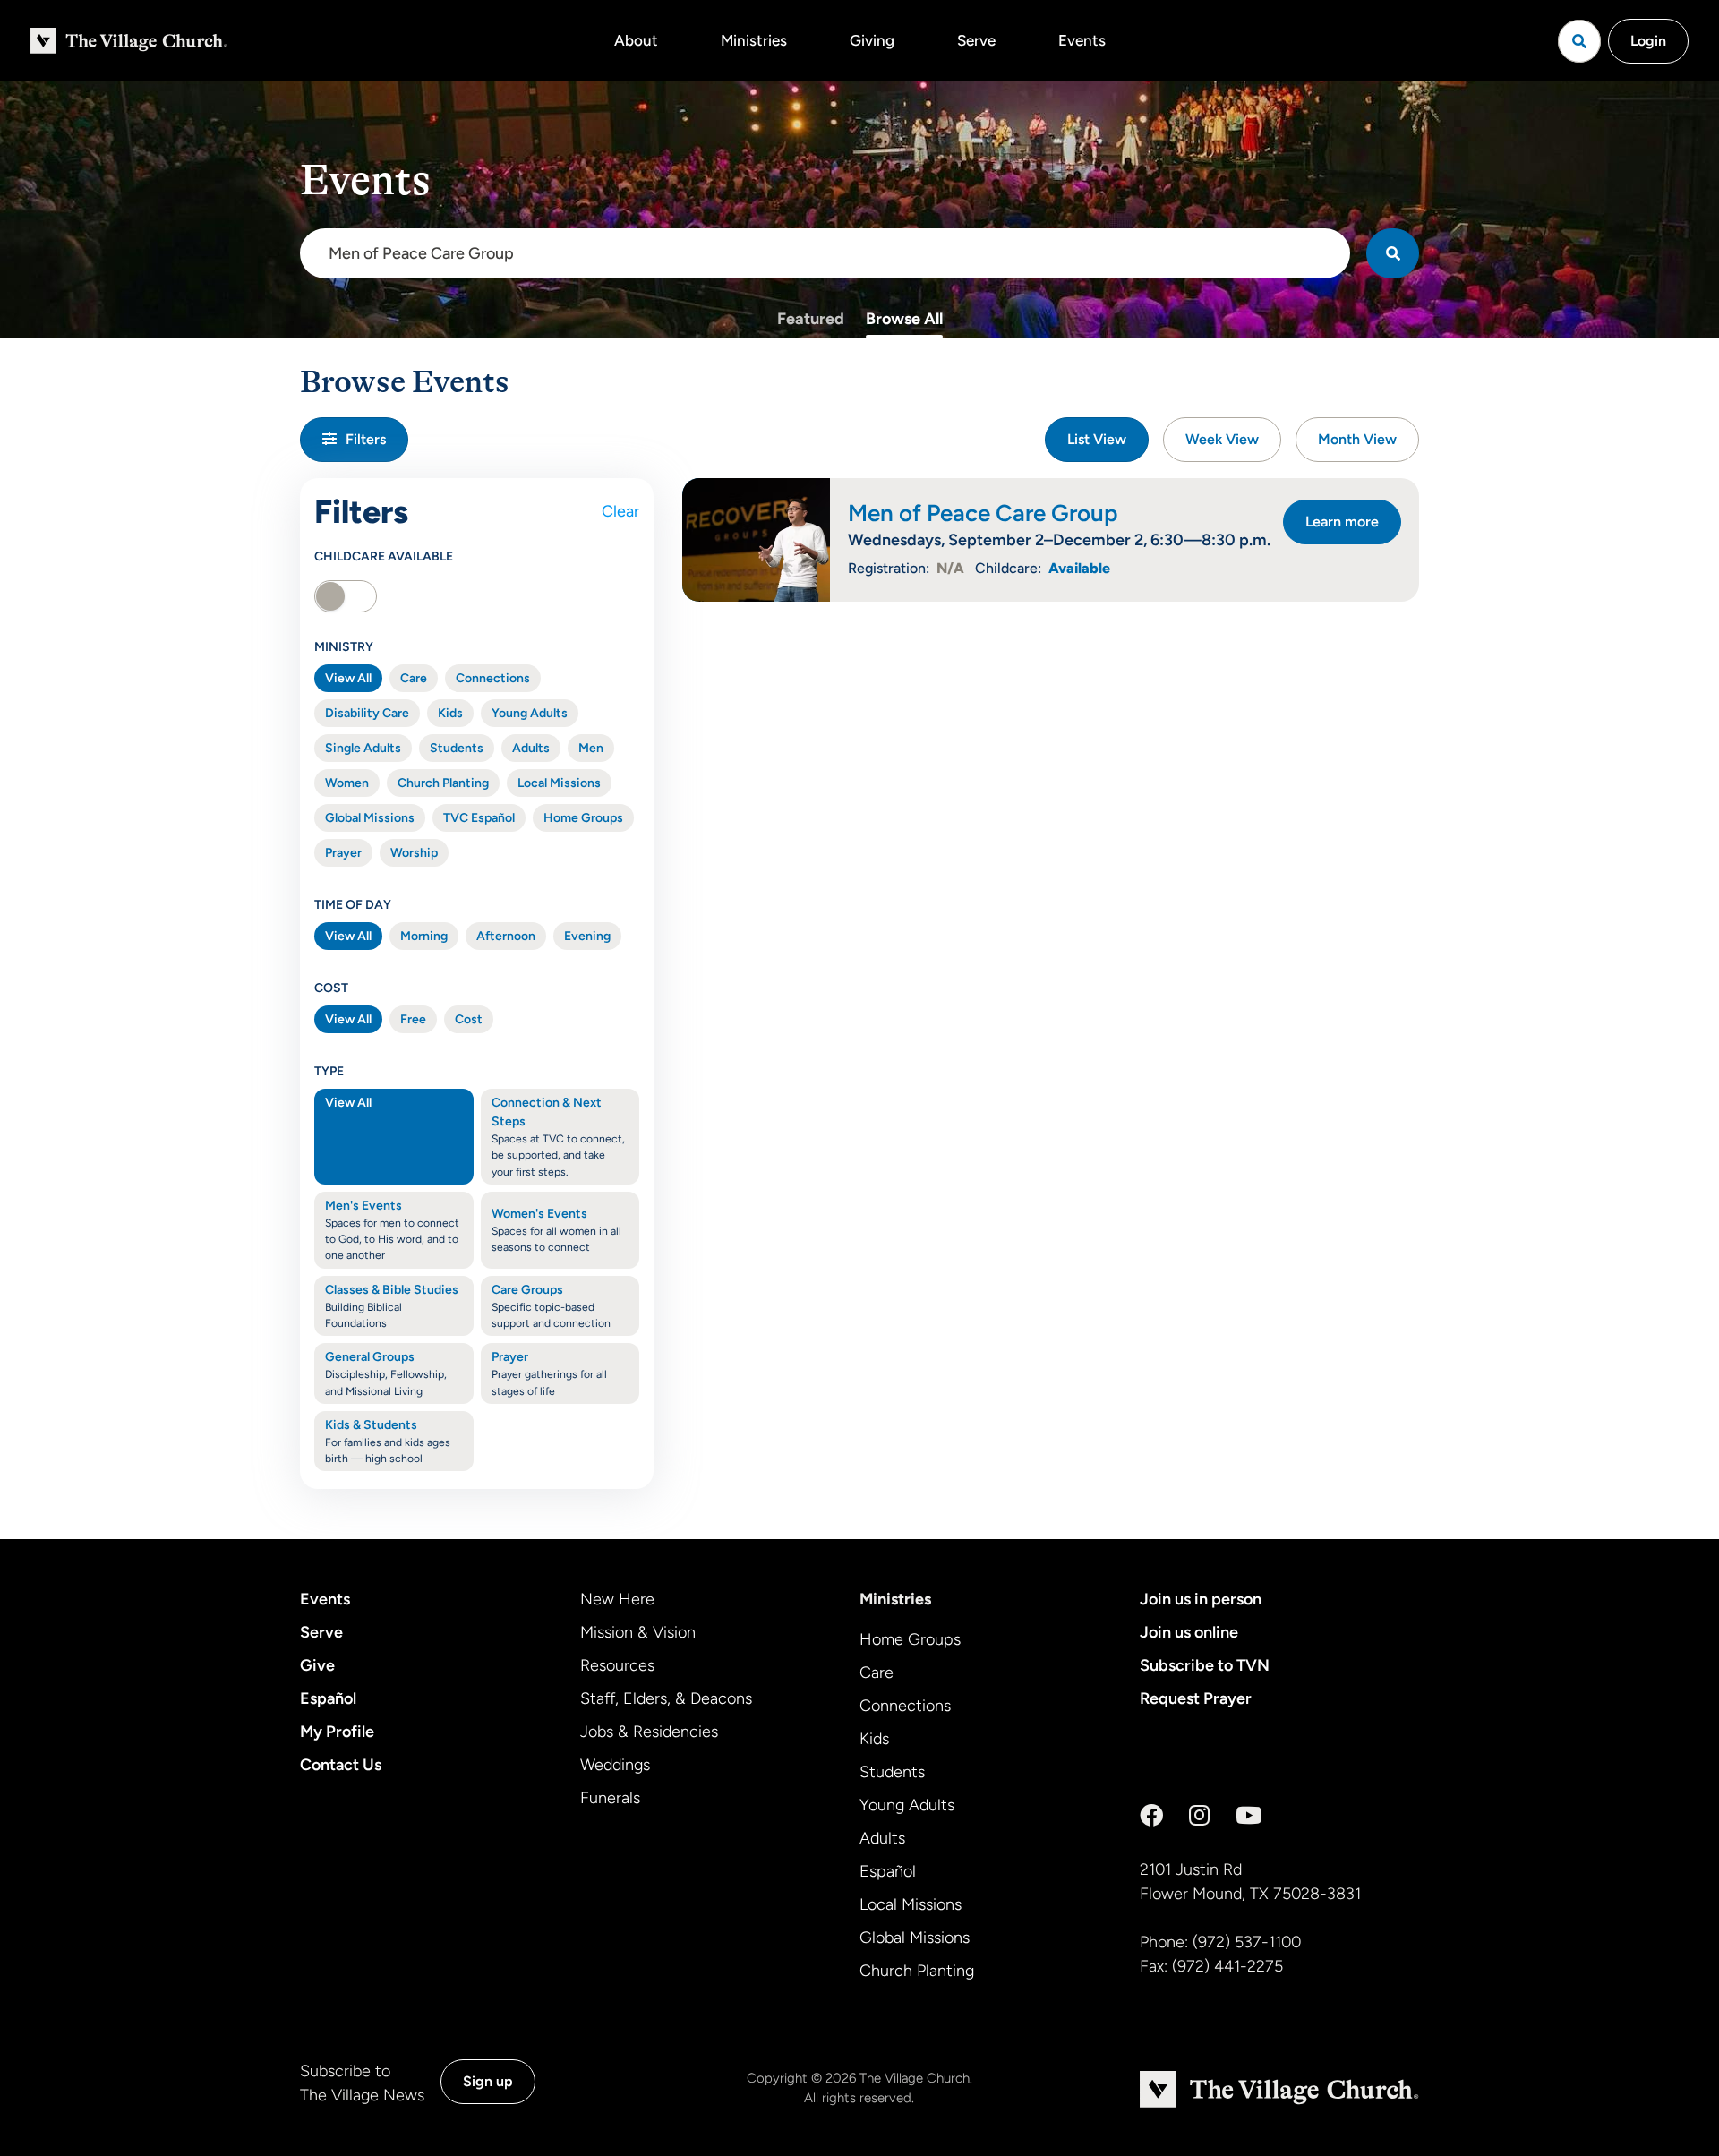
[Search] (1393, 253)
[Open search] (1579, 41)
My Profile (337, 1732)
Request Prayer (1196, 1698)
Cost (331, 988)
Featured (811, 319)
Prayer (343, 853)
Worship (414, 853)
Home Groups (583, 818)
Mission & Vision (638, 1632)
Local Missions (559, 783)
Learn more (1342, 522)
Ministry (344, 647)
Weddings (615, 1765)
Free (413, 1019)
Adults (531, 748)
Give (317, 1665)
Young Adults (530, 713)
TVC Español (479, 818)
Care (414, 678)
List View (1097, 439)
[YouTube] (1249, 1816)
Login (1648, 41)
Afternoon (506, 936)
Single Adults (363, 748)
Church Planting (443, 783)
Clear (620, 511)
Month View (1357, 439)
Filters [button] (366, 439)
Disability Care (367, 713)
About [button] (636, 40)
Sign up (488, 2081)
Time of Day (353, 905)
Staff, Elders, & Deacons (666, 1698)
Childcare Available (384, 556)
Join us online (1189, 1632)
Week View (1222, 439)
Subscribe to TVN (1205, 1665)
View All (348, 678)
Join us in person (1201, 1599)
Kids (450, 713)
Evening (587, 936)
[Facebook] (1151, 1816)
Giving (872, 40)
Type (329, 1071)
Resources (617, 1665)
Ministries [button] (754, 40)
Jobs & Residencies (649, 1732)
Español (328, 1698)
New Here (617, 1599)
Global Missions (370, 818)
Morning (424, 936)
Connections (493, 678)
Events (1082, 40)
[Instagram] (1199, 1816)
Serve (976, 40)
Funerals (610, 1798)
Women (347, 783)
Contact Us (341, 1765)
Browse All (904, 319)
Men (591, 748)
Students (457, 748)
